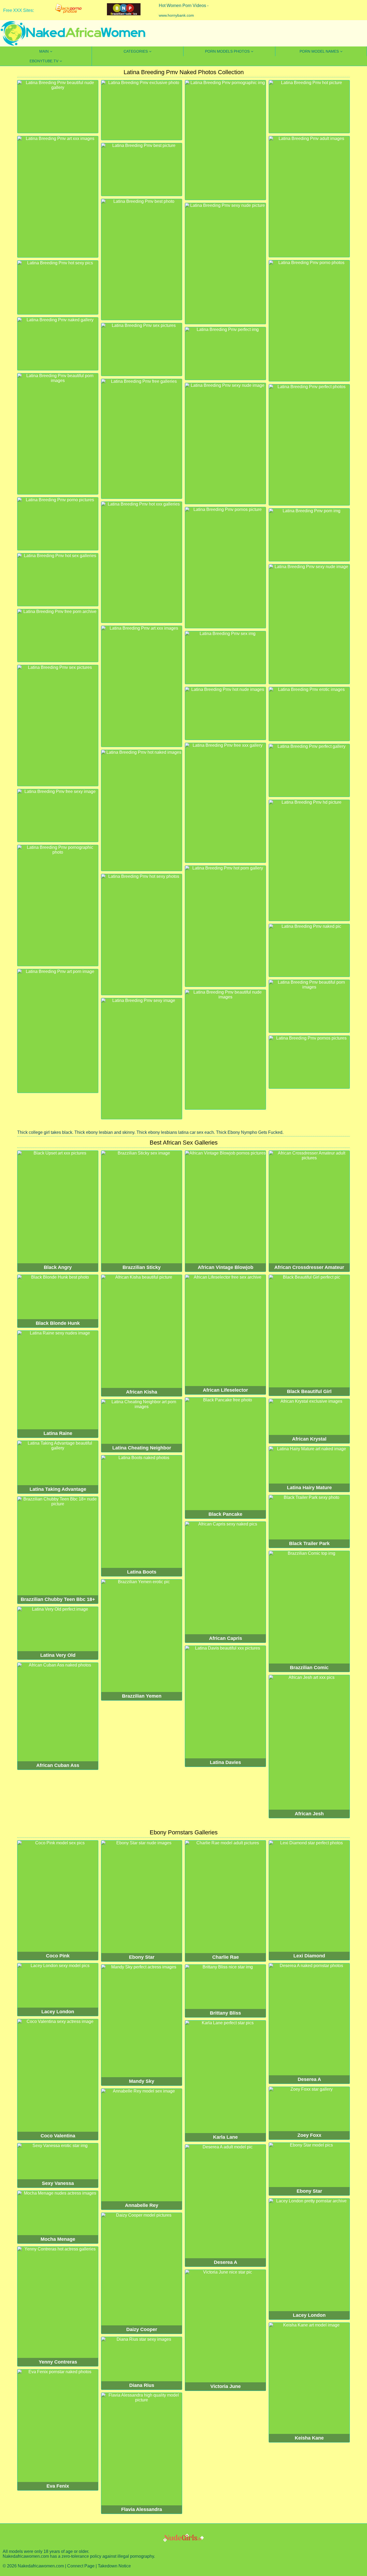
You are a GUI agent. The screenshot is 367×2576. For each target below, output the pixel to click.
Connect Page (81, 2566)
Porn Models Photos (227, 51)
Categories (136, 51)
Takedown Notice (114, 2566)
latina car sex (191, 1132)
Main (44, 51)
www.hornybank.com (176, 15)
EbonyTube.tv (44, 61)
